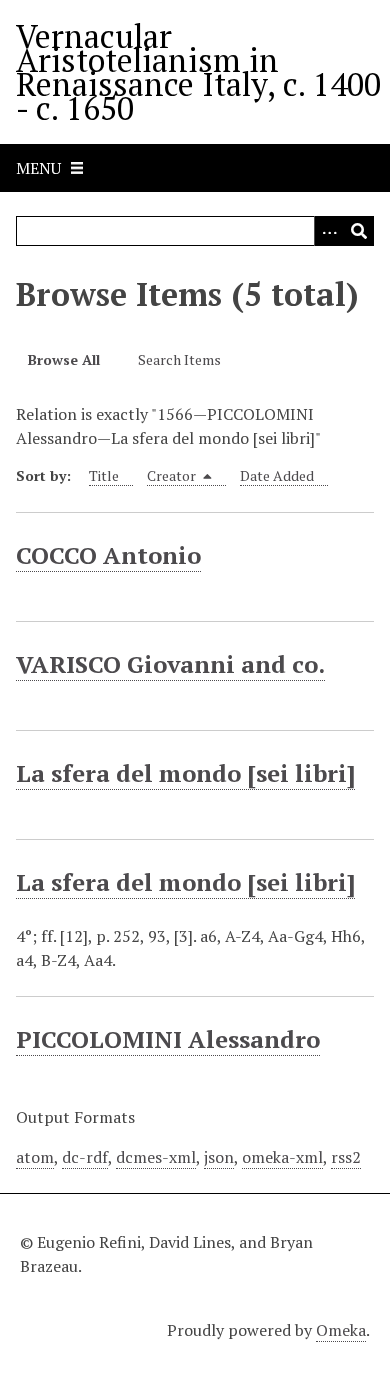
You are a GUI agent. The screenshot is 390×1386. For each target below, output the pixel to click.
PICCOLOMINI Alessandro (168, 1039)
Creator (173, 475)
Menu (38, 168)
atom (35, 1157)
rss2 (346, 1157)
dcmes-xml (156, 1157)
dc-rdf (85, 1157)
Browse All (64, 359)
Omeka (341, 1330)
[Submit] (359, 231)
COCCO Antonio (108, 555)
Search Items (179, 359)
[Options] (329, 231)
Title (104, 475)
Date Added (277, 475)
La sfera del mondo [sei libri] (185, 773)
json (219, 1157)
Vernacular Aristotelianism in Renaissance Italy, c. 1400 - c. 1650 (198, 72)
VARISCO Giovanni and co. (170, 664)
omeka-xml (282, 1157)
